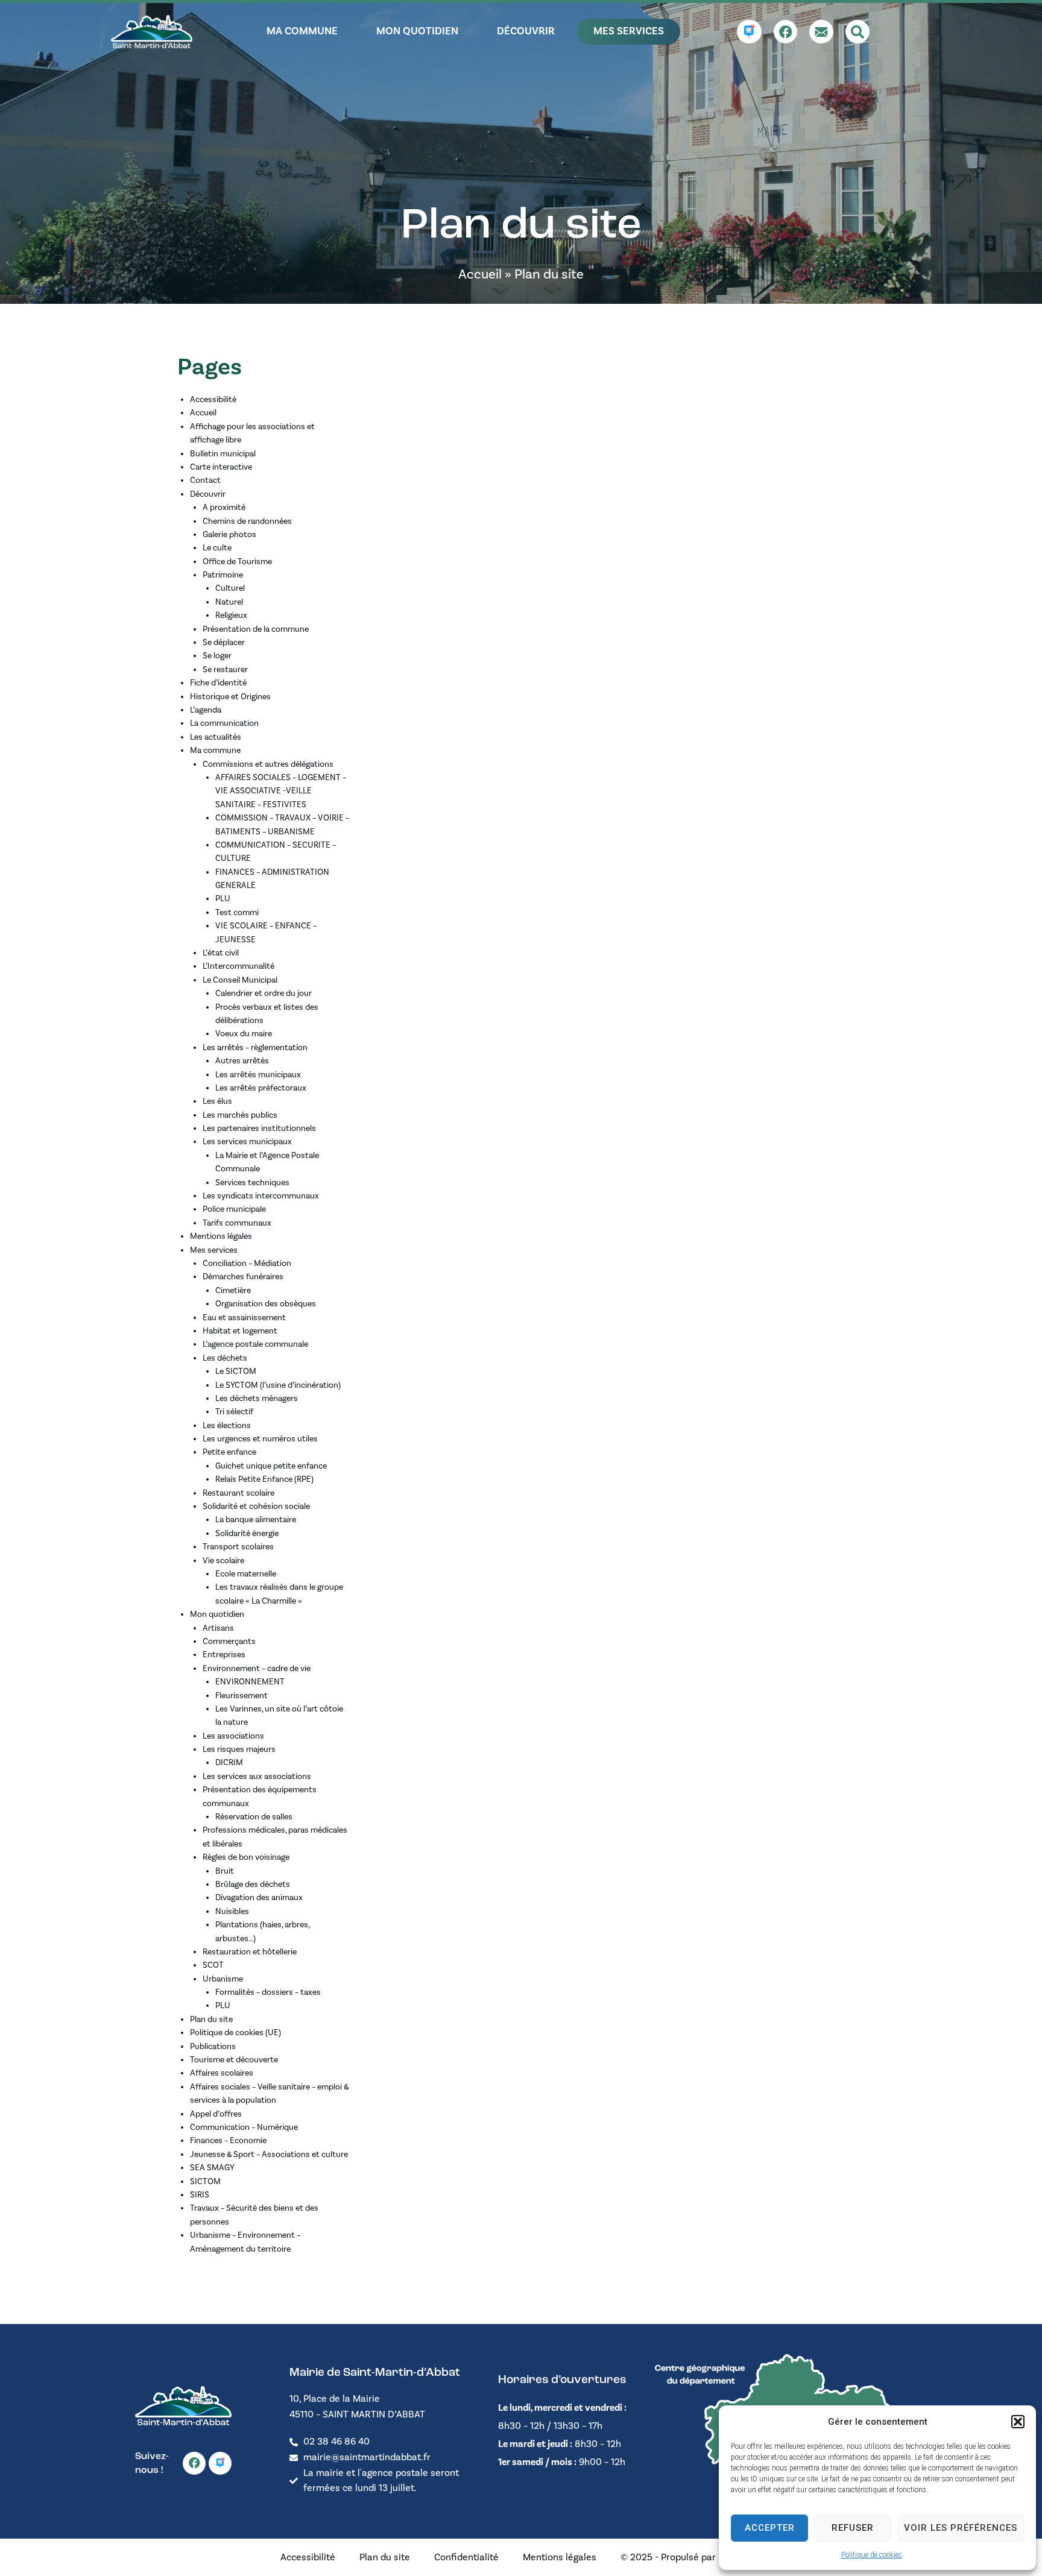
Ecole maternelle (246, 1574)
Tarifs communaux (237, 1223)
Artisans (218, 1628)
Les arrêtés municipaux (258, 1075)
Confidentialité (466, 2557)
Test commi (237, 913)
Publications (213, 2047)
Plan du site (211, 2020)
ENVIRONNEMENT (250, 1682)
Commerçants (229, 1642)
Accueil (480, 274)
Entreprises (224, 1655)
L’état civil (221, 953)
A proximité (224, 508)
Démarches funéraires (243, 1277)
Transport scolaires (238, 1547)
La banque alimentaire (256, 1520)
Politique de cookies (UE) (235, 2033)
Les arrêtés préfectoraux (261, 1088)
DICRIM (229, 1763)
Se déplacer (224, 643)
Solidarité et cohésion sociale (256, 1507)
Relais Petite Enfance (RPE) (264, 1479)
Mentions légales (221, 1236)
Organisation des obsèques (266, 1304)
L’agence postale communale (255, 1344)
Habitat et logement (240, 1331)
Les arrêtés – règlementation (255, 1048)
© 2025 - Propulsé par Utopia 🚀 (691, 2557)
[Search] (857, 32)
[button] (1018, 2422)
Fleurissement (242, 1696)
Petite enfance (229, 1452)
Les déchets (225, 1358)
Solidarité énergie (247, 1534)
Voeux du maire (244, 1034)
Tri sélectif (234, 1412)
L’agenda (206, 710)
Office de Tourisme (237, 562)
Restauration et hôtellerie (250, 1952)
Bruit (225, 1871)
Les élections (227, 1426)
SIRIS (200, 2195)
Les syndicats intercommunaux (261, 1196)
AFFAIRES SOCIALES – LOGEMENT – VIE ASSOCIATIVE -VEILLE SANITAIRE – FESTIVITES (281, 791)
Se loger (217, 656)
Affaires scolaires (222, 2073)
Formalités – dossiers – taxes (268, 1992)
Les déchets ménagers (257, 1399)
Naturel (229, 602)
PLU (223, 899)
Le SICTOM (236, 1371)
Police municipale (234, 1209)
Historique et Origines (230, 697)
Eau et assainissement (244, 1318)
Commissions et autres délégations (268, 764)
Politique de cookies (872, 2555)
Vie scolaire (223, 1561)
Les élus (217, 1101)
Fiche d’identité (218, 683)
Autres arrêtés (242, 1061)
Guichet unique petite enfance (271, 1466)
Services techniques (252, 1183)
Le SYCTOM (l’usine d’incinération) (278, 1385)
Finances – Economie (228, 2141)
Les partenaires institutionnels (259, 1129)
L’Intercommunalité (238, 966)
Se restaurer (225, 670)
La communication (224, 723)
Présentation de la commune (256, 629)
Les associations (233, 1736)
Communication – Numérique (244, 2127)
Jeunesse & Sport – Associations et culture (269, 2155)
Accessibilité (213, 400)
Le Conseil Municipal (240, 980)
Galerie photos (229, 535)
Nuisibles (232, 1912)
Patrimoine (223, 575)
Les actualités (216, 737)
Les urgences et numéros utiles (260, 1439)
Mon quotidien (217, 1614)
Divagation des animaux (259, 1898)
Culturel (230, 588)
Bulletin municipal (223, 454)
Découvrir (208, 494)
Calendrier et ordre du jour (264, 994)
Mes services (214, 1250)
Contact (205, 480)
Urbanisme (223, 1979)
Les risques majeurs (239, 1749)
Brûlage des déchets (253, 1885)
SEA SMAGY (212, 2168)
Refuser (853, 2528)
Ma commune (215, 751)
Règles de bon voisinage (246, 1857)
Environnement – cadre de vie (257, 1669)
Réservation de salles (254, 1817)
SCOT (213, 1965)
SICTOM (205, 2182)
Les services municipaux (247, 1142)
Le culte (217, 548)
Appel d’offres (216, 2114)
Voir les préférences (961, 2528)
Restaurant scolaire (238, 1493)
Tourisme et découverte (234, 2060)
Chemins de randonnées (247, 521)
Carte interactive (221, 467)
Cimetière (233, 1291)
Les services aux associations (257, 1777)
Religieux (231, 616)
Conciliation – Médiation (247, 1264)
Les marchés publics (240, 1115)
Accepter (770, 2528)
